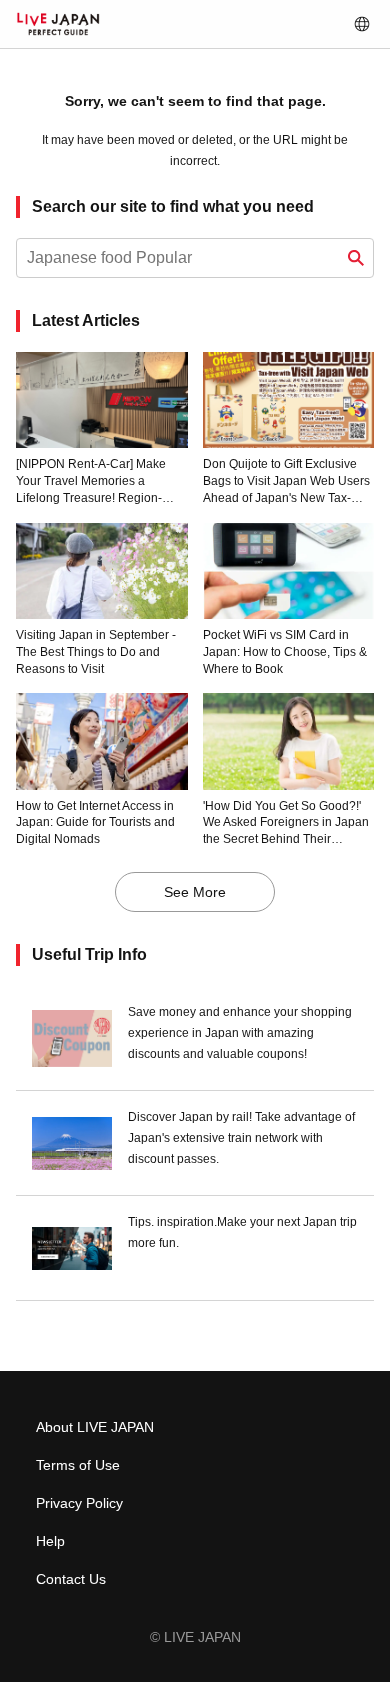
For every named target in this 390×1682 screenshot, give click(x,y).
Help (50, 1541)
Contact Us (71, 1579)
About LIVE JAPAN (95, 1427)
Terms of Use (78, 1465)
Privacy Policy (79, 1503)
